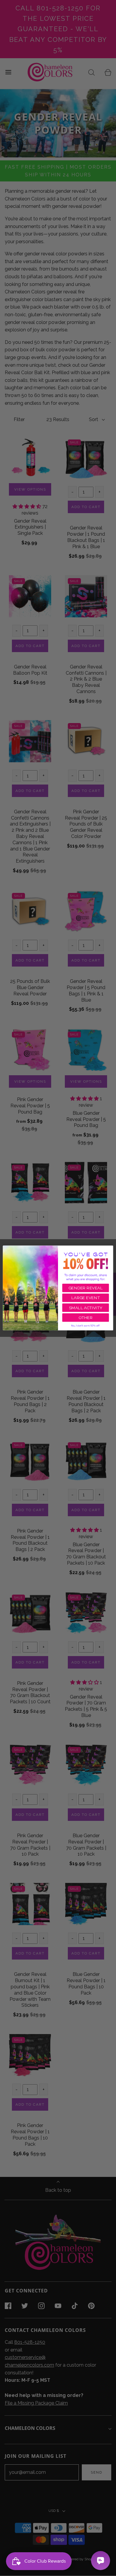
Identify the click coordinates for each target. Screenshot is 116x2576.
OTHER (86, 1318)
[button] (86, 1326)
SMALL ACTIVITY (86, 1308)
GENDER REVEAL (86, 1288)
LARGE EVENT (86, 1298)
